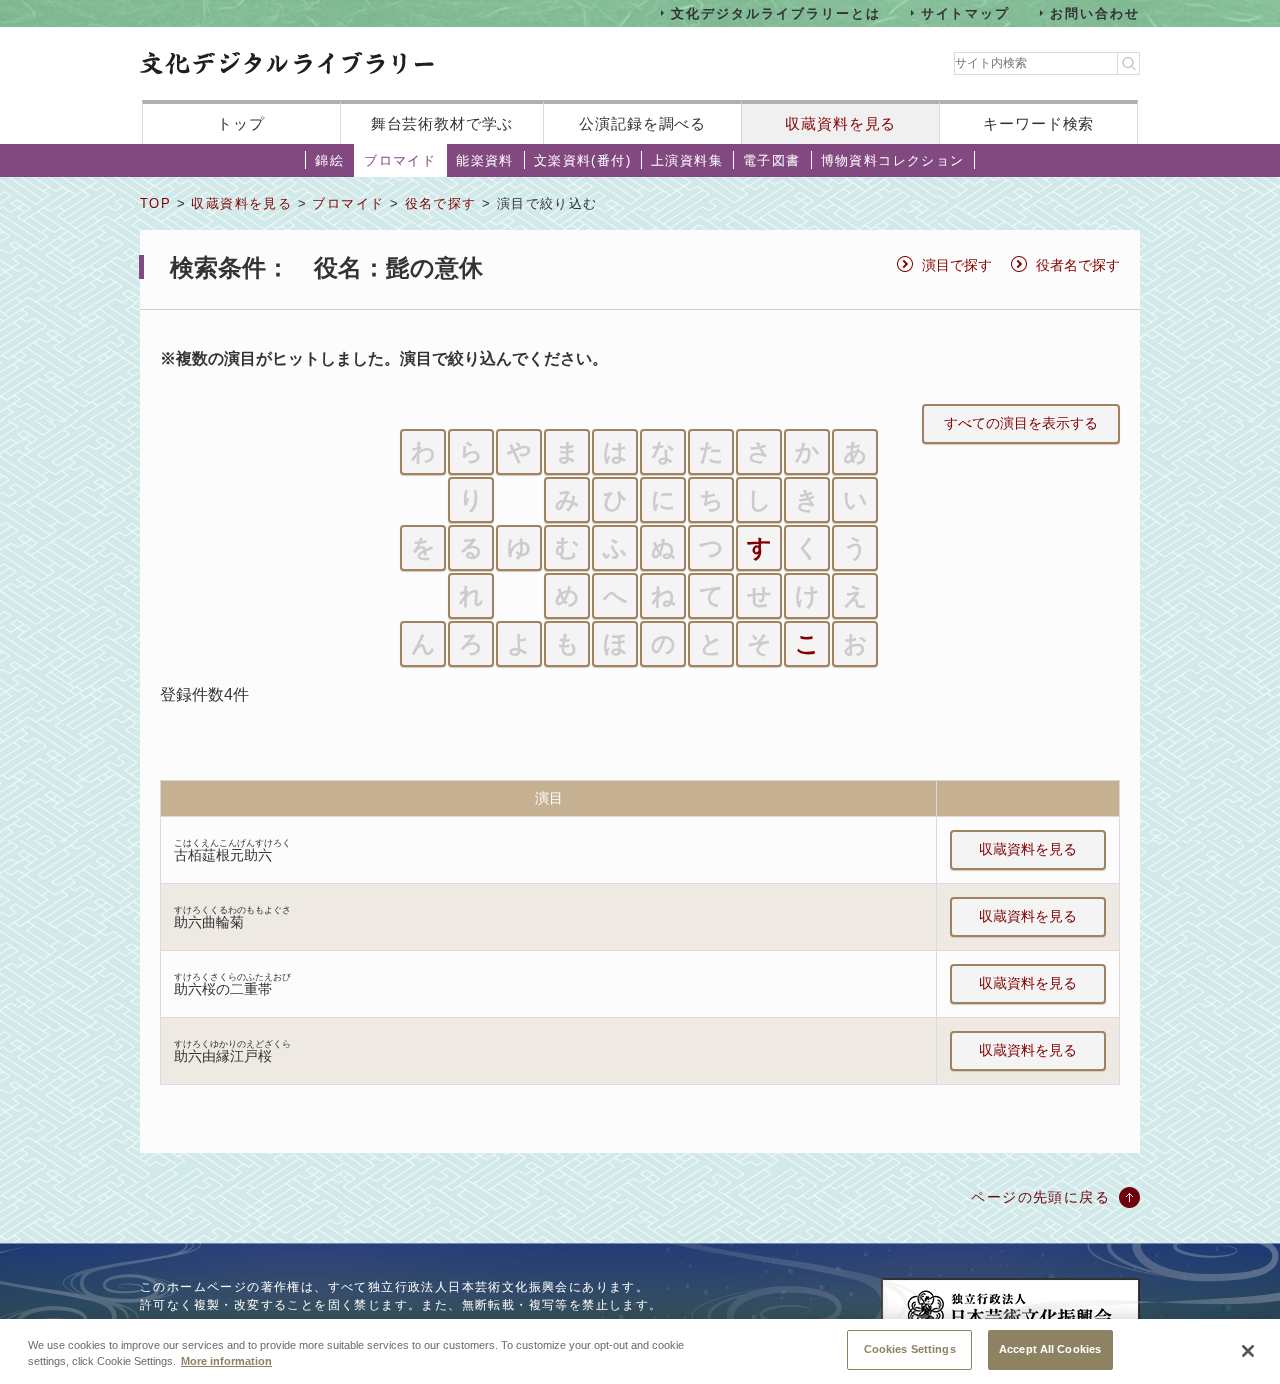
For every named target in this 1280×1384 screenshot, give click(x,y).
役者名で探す (1078, 265)
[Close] (1248, 1351)
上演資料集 (687, 160)
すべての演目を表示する (1021, 423)
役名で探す (441, 203)
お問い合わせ (1095, 12)
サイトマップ (966, 12)
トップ (241, 123)
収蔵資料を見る (840, 123)
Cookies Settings (910, 1349)
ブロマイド (400, 160)
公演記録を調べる (642, 123)
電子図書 (772, 160)
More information (226, 1362)
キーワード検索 (1038, 123)
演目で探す (957, 265)
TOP (155, 203)
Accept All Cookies (1050, 1349)
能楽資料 (485, 160)
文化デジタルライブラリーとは (775, 12)
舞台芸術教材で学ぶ (442, 123)
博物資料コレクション (893, 160)
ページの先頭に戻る (1040, 1197)
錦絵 (329, 160)
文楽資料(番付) (582, 160)
